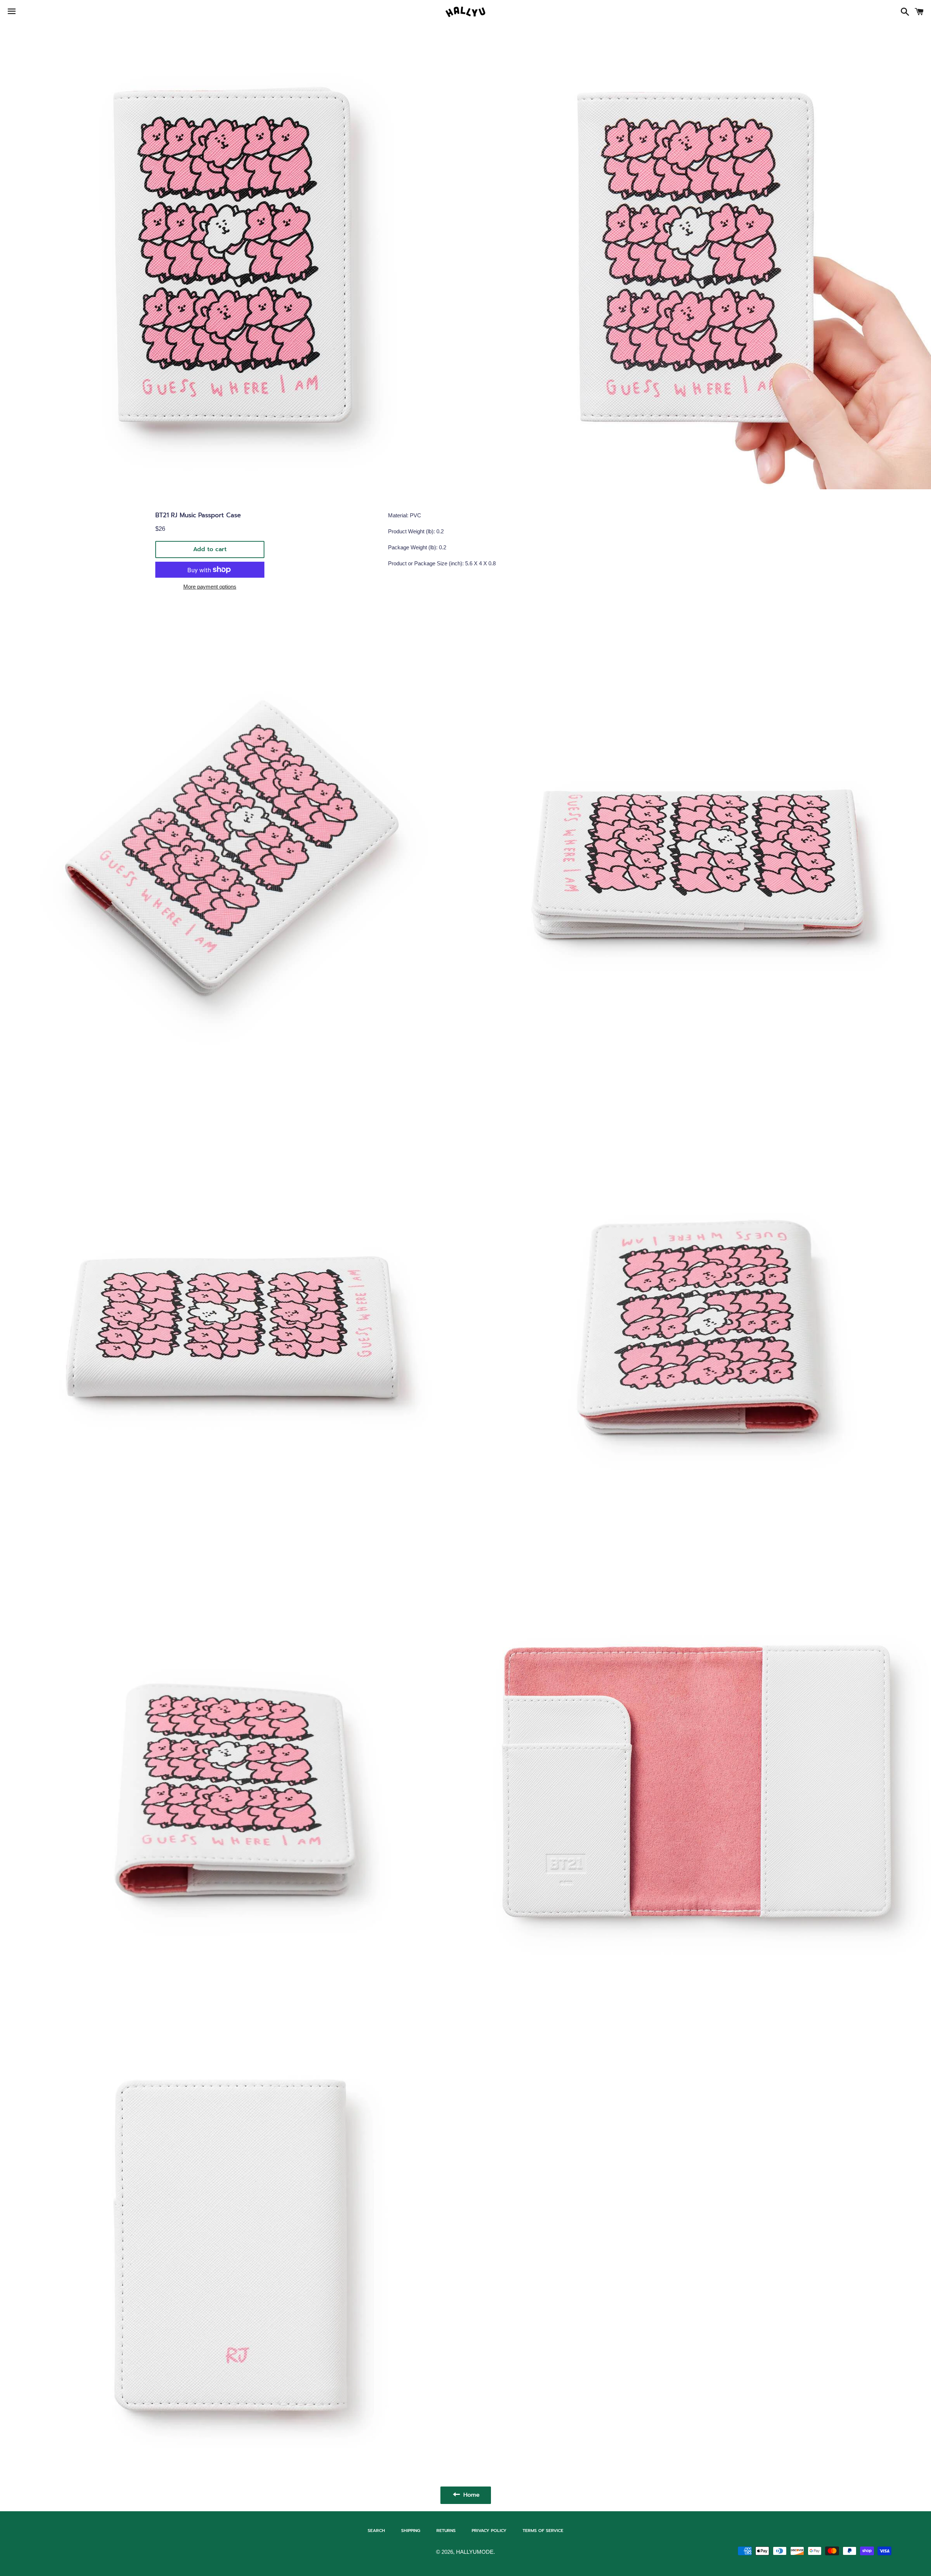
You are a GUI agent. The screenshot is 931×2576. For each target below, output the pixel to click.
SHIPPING (411, 2531)
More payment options (210, 587)
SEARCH (376, 2531)
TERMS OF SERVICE (543, 2531)
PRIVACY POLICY (489, 2531)
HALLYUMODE (475, 2552)
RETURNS (446, 2531)
